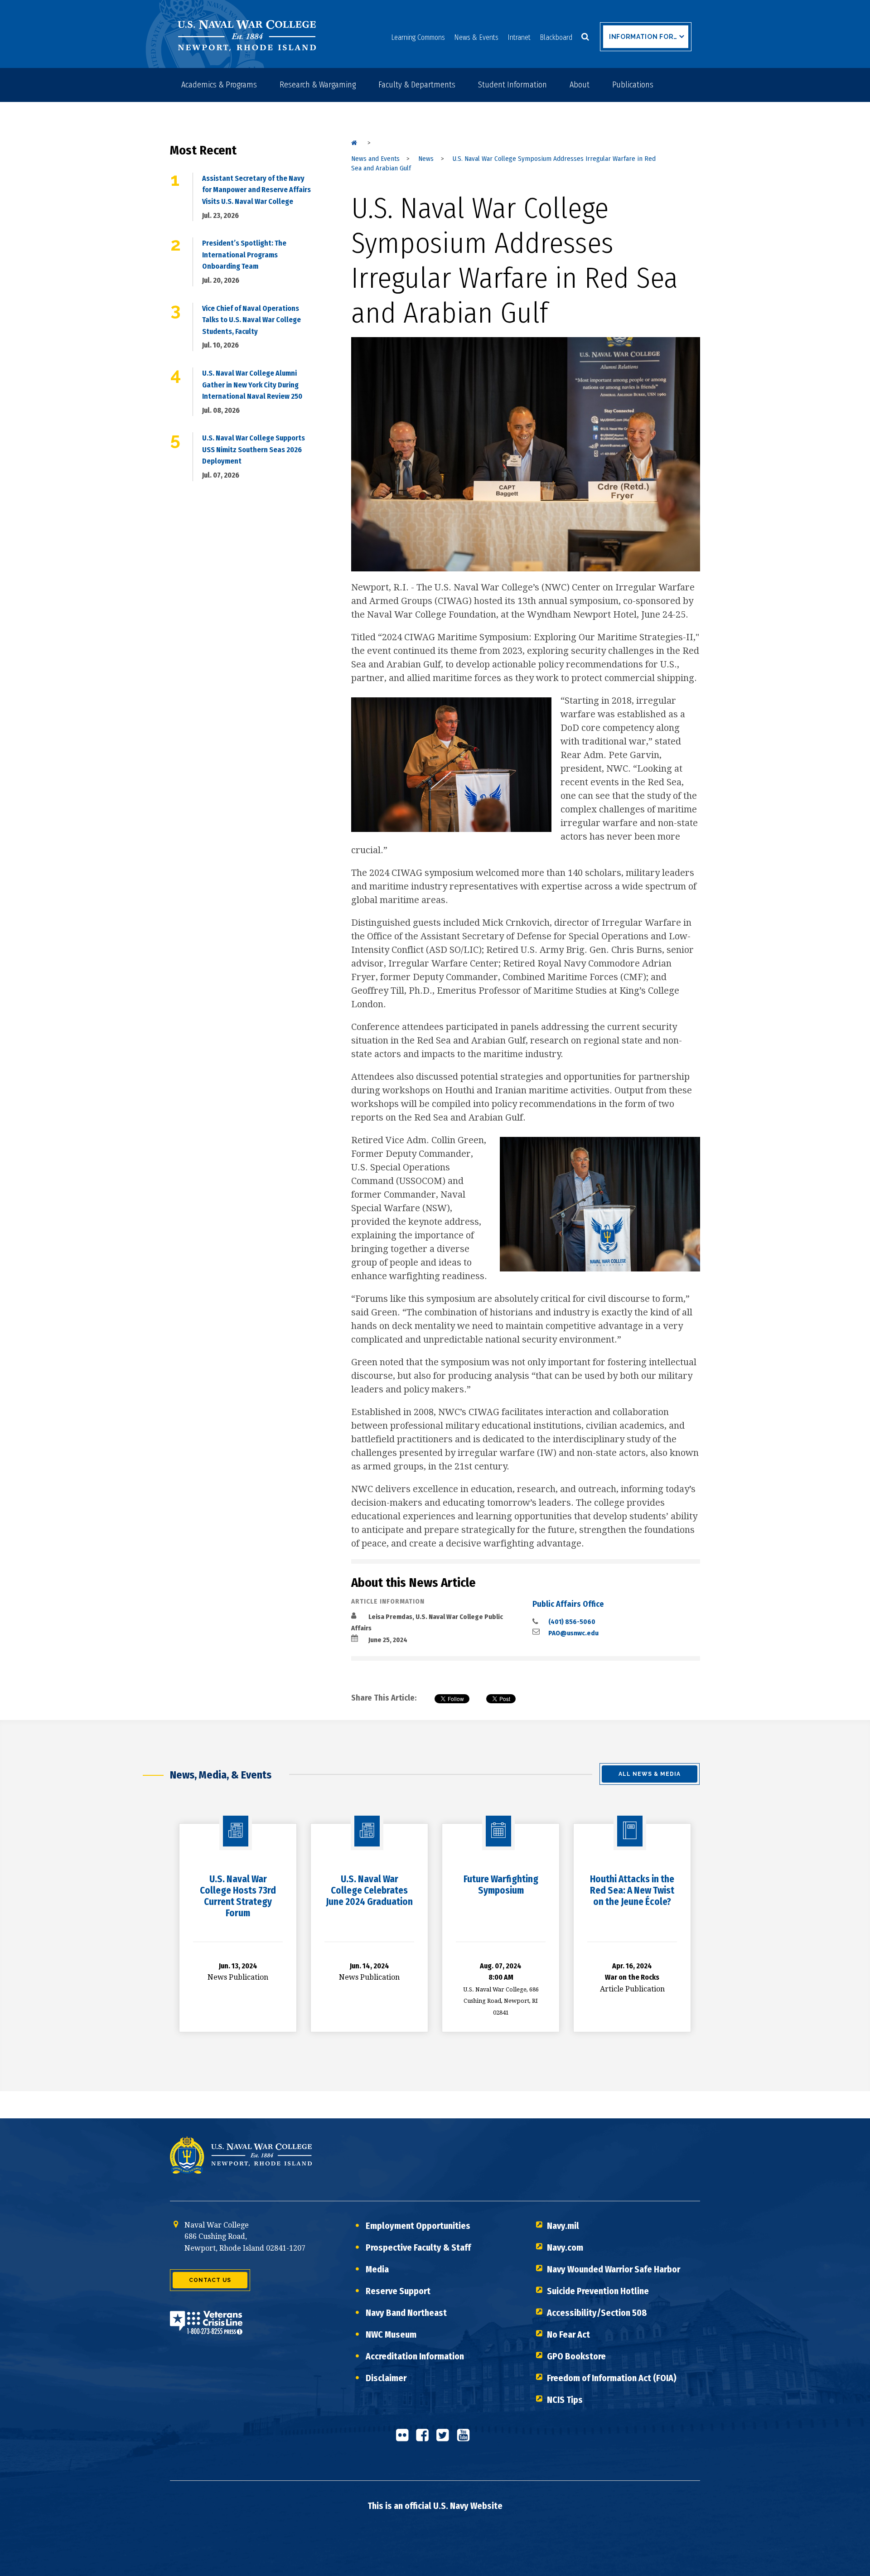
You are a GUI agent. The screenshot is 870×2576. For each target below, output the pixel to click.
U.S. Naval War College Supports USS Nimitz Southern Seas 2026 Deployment (254, 449)
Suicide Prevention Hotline (598, 2291)
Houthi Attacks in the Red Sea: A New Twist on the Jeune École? (632, 1890)
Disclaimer (386, 2378)
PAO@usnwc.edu (573, 1633)
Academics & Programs (219, 85)
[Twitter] (445, 2439)
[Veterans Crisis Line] (206, 2329)
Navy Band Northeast (406, 2313)
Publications (633, 85)
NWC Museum (391, 2334)
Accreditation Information (415, 2356)
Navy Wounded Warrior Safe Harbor (614, 2269)
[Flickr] (405, 2439)
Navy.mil (563, 2226)
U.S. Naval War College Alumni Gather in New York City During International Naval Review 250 (252, 385)
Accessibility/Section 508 (597, 2313)
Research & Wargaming (318, 85)
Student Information (512, 85)
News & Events (476, 37)
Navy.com (565, 2247)
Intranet (519, 37)
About (580, 85)
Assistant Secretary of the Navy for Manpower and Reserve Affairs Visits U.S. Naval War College (256, 190)
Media (377, 2269)
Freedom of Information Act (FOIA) (612, 2378)
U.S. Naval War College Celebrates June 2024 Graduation (369, 1890)
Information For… (643, 37)
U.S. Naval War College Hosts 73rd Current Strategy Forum (238, 1896)
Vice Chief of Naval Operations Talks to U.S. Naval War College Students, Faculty (251, 320)
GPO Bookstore (576, 2356)
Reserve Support (398, 2291)
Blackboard (556, 37)
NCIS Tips (565, 2400)
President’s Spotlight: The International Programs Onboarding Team (244, 255)
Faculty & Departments (417, 85)
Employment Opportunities (418, 2226)
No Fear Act (568, 2334)
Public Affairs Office (568, 1604)
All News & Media (650, 1774)
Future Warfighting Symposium (501, 1885)
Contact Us (210, 2280)
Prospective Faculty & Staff (418, 2247)
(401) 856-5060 (572, 1622)
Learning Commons (418, 37)
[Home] (354, 143)
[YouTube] (466, 2439)
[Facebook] (425, 2439)
